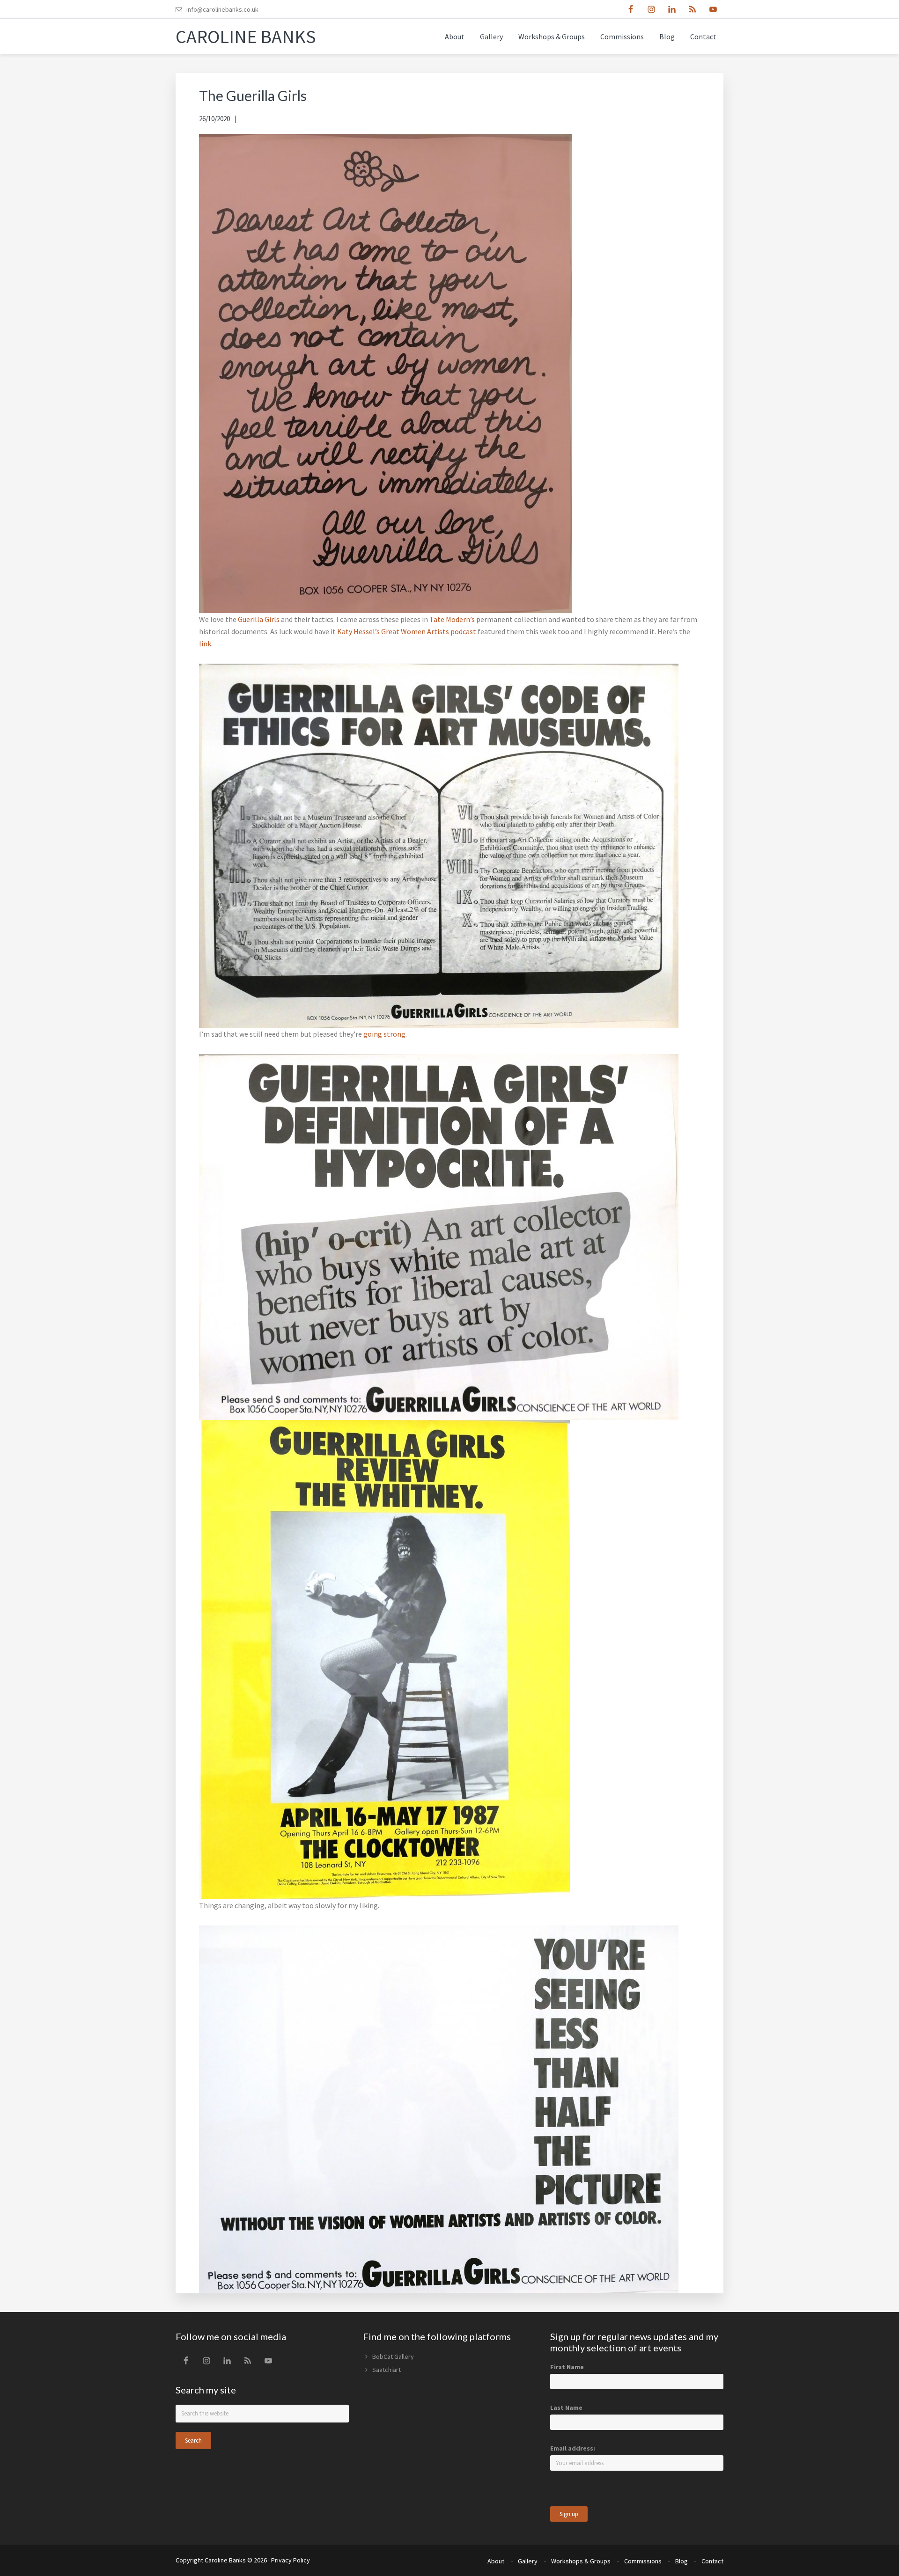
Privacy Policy (291, 2560)
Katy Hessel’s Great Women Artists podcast (407, 631)
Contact (712, 2561)
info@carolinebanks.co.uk (222, 9)
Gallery (528, 2561)
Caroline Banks (246, 37)
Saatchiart (387, 2370)
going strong (384, 1034)
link (205, 644)
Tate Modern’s (452, 619)
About (496, 2561)
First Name (567, 2367)
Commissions (643, 2561)
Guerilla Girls (259, 619)
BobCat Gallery (393, 2356)
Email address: (573, 2448)
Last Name (566, 2408)
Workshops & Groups (581, 2561)
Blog (682, 2561)
